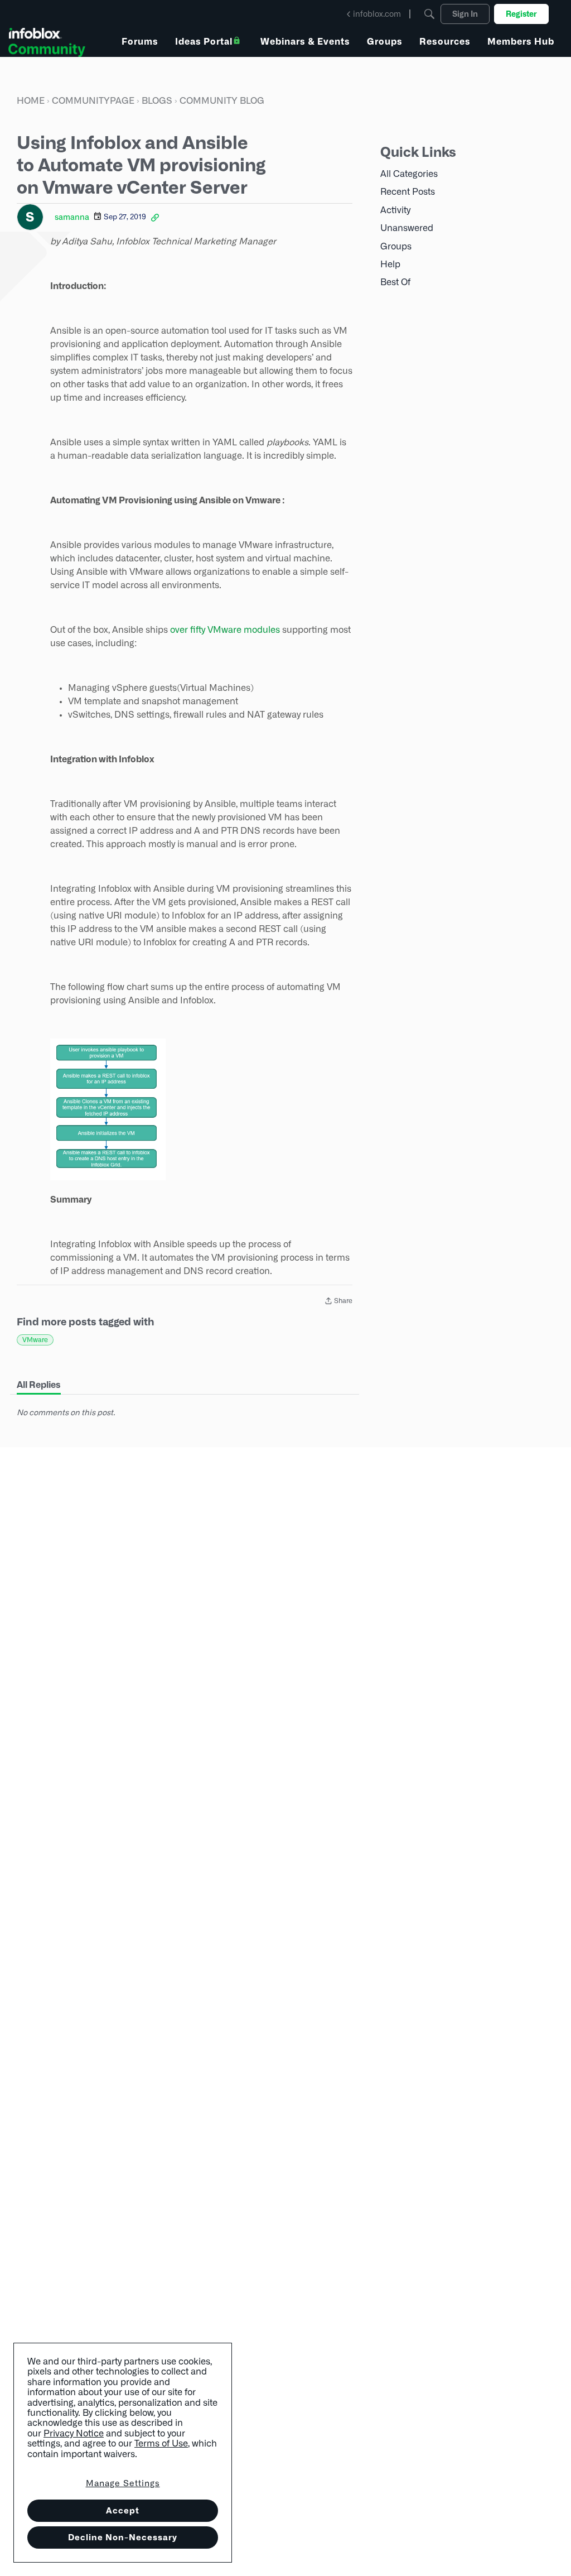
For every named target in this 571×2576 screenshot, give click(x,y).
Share (338, 1302)
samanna (72, 217)
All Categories (409, 174)
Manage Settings (123, 2483)
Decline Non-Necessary (123, 2537)
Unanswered (407, 228)
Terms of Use (161, 2443)
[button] (108, 1109)
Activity (395, 210)
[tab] (39, 1385)
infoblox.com (377, 14)
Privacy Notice (74, 2433)
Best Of (395, 282)
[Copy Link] (155, 217)
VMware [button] (35, 1340)
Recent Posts (408, 192)
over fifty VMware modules (225, 630)
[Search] (429, 14)
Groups (396, 246)
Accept (123, 2510)
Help (390, 264)
